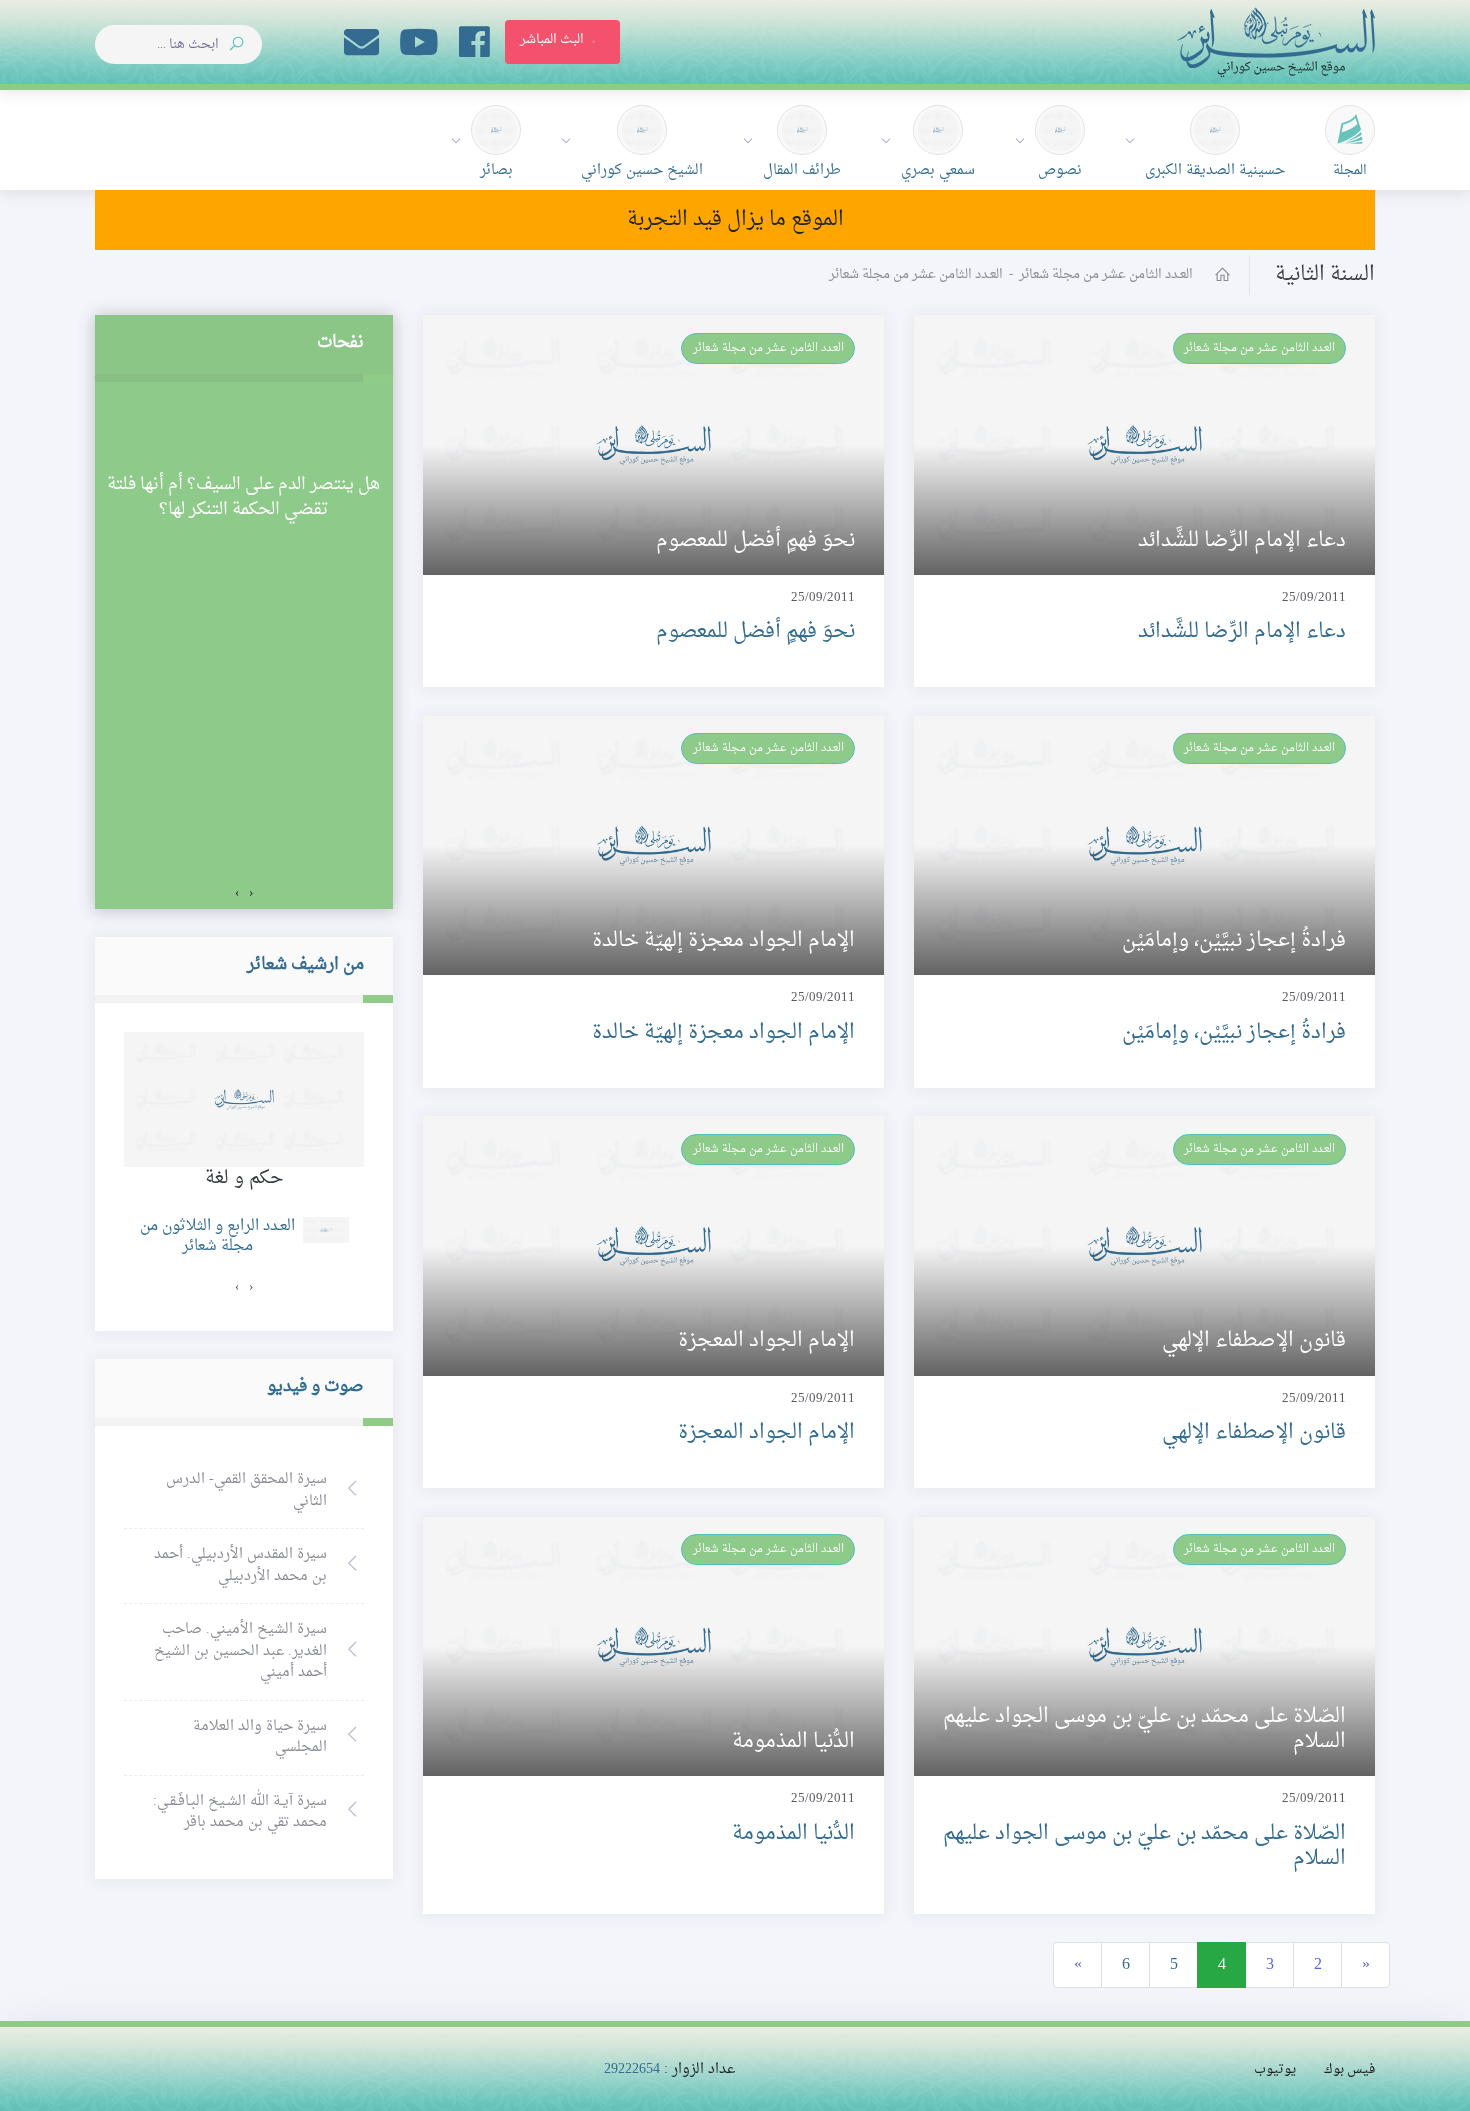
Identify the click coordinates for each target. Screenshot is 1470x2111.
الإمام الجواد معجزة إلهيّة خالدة (723, 1033)
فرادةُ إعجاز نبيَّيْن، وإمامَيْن (1234, 1033)
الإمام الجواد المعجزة (766, 1433)
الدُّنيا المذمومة (793, 1834)
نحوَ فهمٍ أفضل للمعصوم (755, 632)
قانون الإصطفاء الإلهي (1254, 1433)
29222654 (632, 2069)
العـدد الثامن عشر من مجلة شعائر (1259, 348)
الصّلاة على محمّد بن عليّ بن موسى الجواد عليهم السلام (1144, 1846)
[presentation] (251, 894)
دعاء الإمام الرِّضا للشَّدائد (1242, 632)
